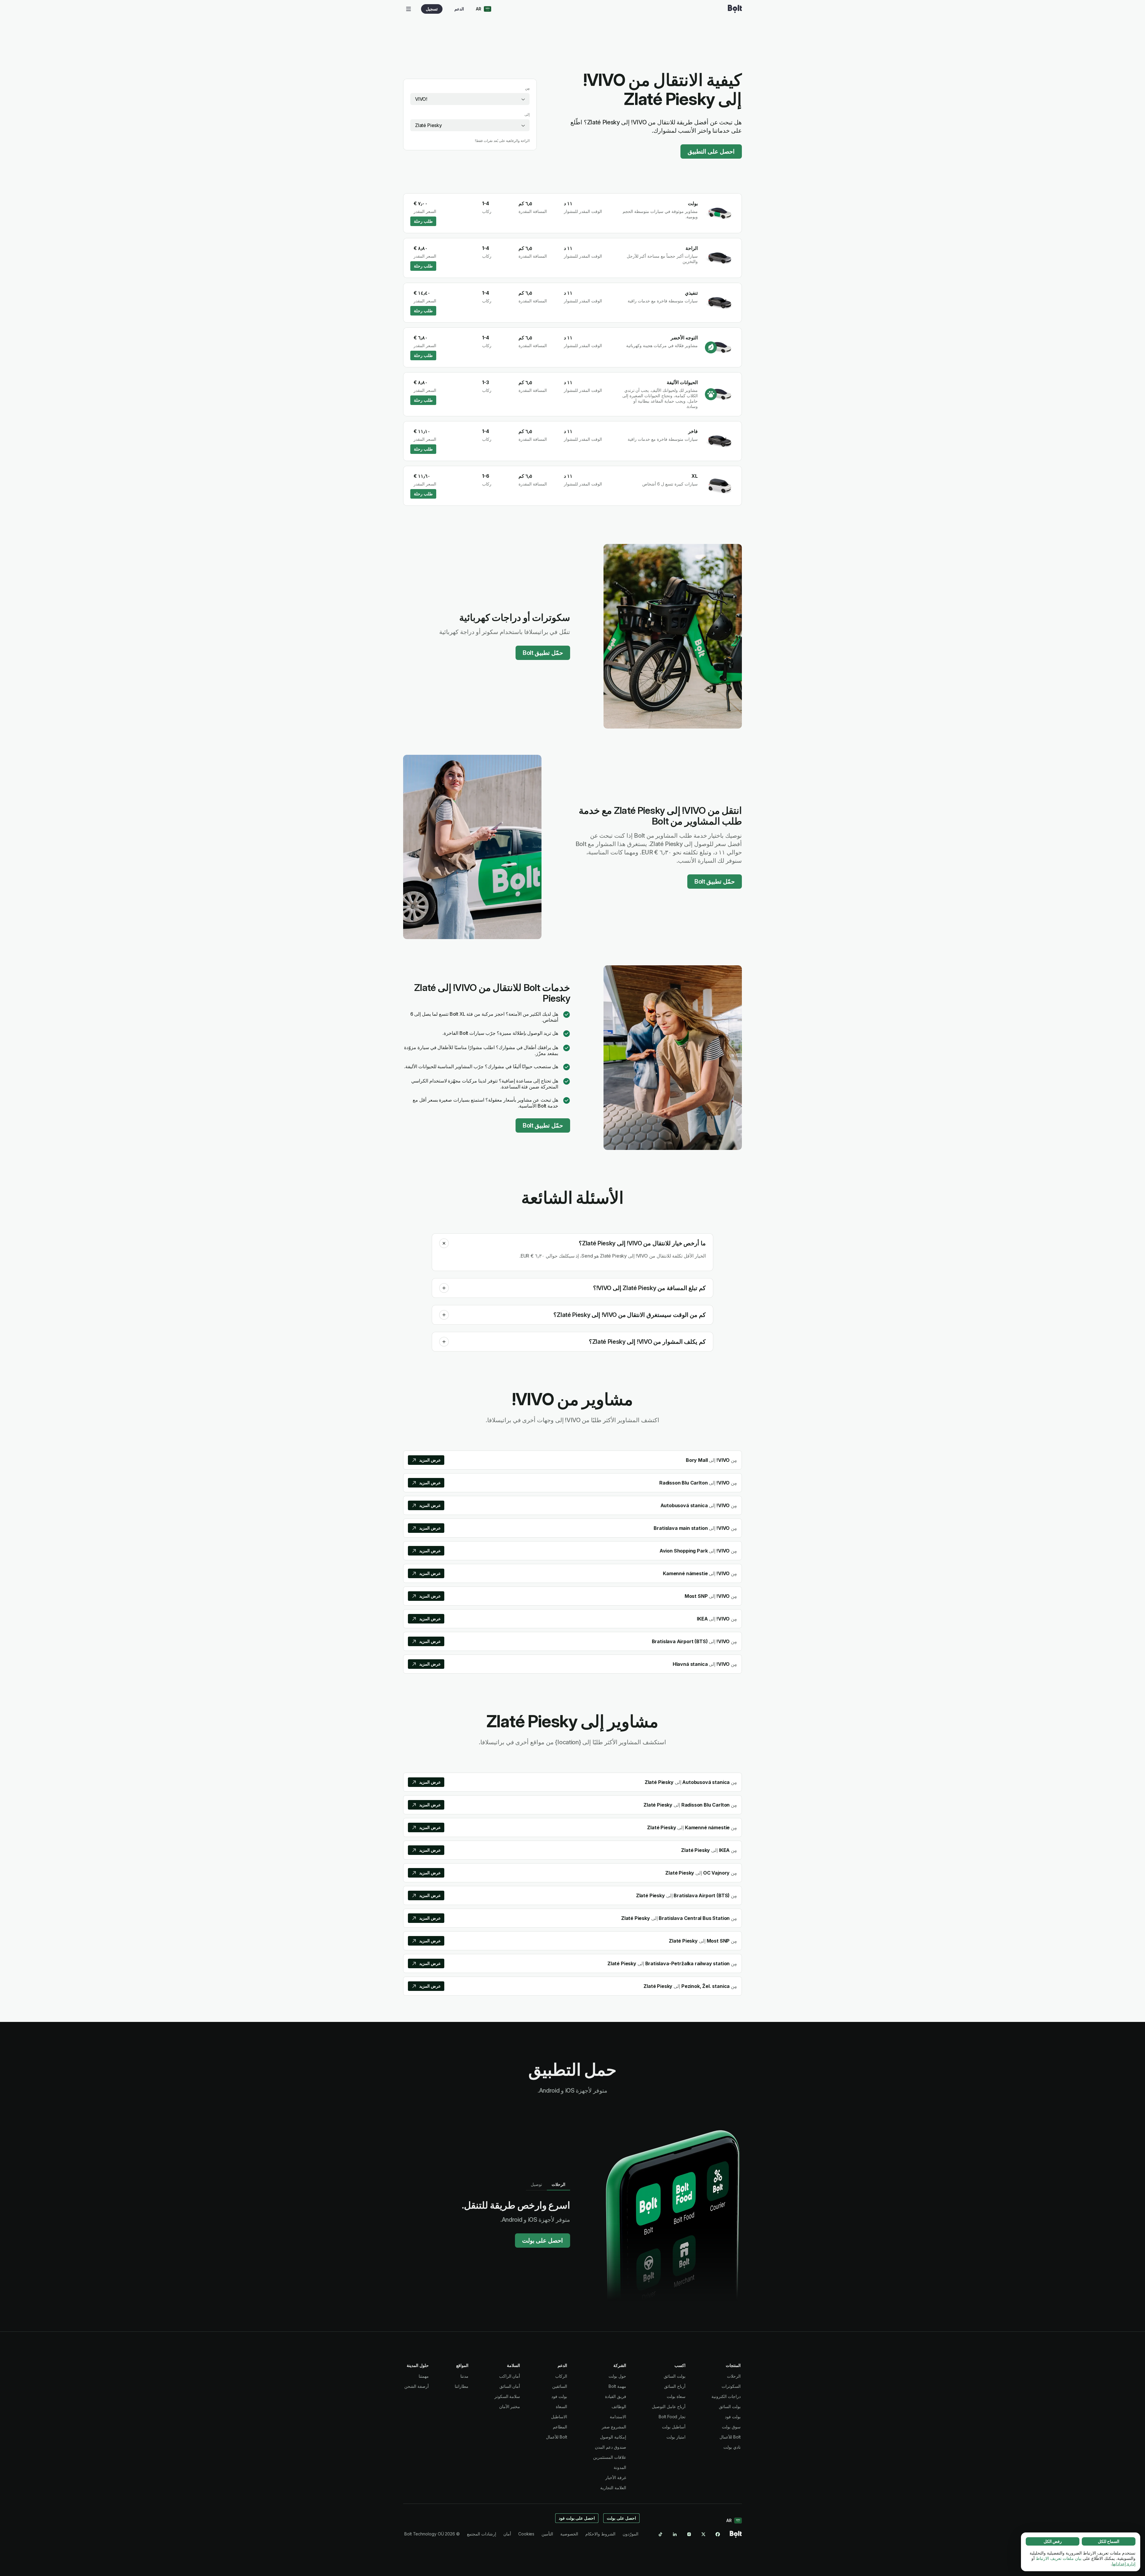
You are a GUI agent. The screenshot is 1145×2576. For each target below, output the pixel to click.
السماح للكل (1109, 2541)
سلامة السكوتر (507, 2396)
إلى (527, 114)
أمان (507, 2534)
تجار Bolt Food (672, 2417)
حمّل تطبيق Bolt (543, 653)
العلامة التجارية (613, 2488)
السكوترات (731, 2386)
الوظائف (619, 2406)
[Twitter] (703, 2534)
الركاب (561, 2376)
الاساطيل (559, 2417)
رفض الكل (1053, 2541)
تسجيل (432, 9)
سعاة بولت (676, 2396)
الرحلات (734, 2376)
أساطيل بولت (674, 2427)
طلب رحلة (423, 221)
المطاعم (560, 2427)
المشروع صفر (614, 2427)
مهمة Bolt (617, 2386)
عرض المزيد (430, 1460)
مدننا (464, 2376)
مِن (527, 88)
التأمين (547, 2534)
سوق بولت (731, 2427)
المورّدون (630, 2534)
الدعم (459, 9)
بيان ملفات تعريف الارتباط (1059, 2558)
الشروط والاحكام (600, 2534)
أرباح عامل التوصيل (669, 2406)
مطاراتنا (462, 2386)
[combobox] (470, 99)
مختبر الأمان (510, 2406)
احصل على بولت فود (577, 2518)
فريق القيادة (616, 2396)
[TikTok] (660, 2534)
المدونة (620, 2467)
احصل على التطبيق (711, 151)
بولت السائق (730, 2406)
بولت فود (733, 2417)
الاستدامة (618, 2417)
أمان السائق (510, 2386)
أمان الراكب (510, 2376)
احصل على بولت (543, 2241)
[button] (444, 1243)
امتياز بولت (676, 2437)
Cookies (526, 2534)
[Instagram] (689, 2534)
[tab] (558, 2184)
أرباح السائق (675, 2386)
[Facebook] (718, 2534)
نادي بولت (732, 2447)
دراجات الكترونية (726, 2396)
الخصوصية (569, 2534)
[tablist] (548, 2184)
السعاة (561, 2406)
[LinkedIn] (675, 2534)
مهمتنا (424, 2376)
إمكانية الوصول (613, 2437)
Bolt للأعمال (730, 2437)
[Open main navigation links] (409, 9)
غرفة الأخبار (616, 2477)
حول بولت (617, 2376)
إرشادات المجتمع (482, 2534)
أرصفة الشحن (417, 2386)
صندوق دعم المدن (611, 2447)
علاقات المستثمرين (610, 2457)
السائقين (560, 2386)
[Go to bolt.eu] (735, 9)
